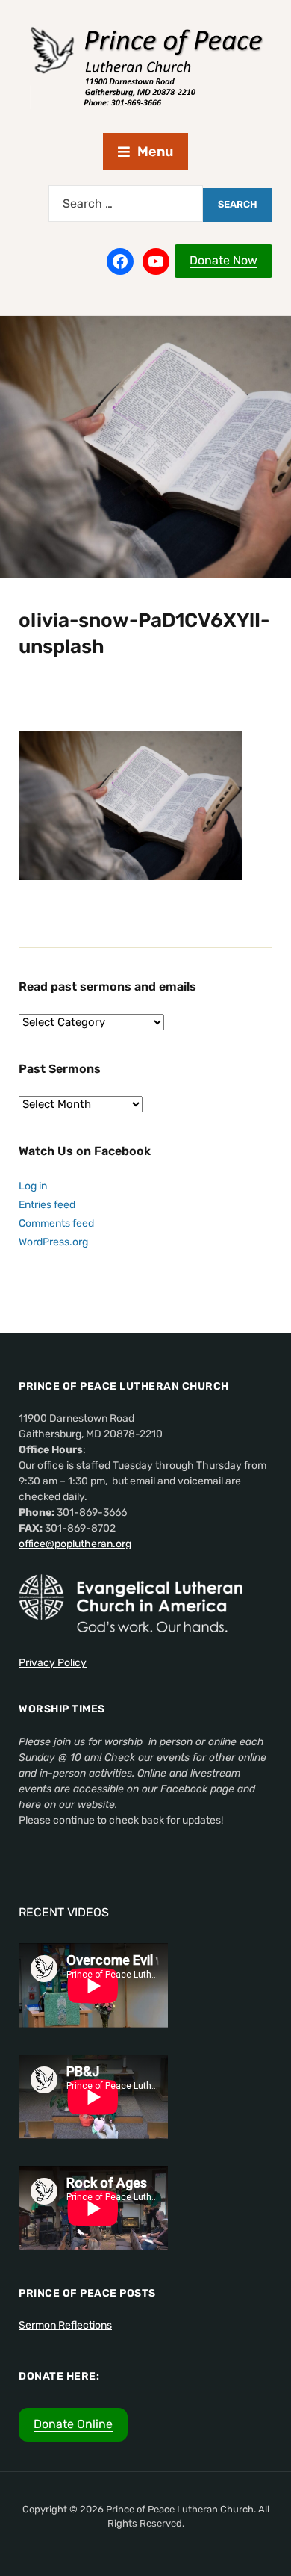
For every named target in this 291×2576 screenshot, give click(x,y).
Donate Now (223, 260)
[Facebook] (120, 261)
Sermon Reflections (65, 2325)
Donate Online (73, 2424)
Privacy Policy (53, 1663)
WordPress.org (53, 1242)
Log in (33, 1186)
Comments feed (56, 1223)
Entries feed (47, 1205)
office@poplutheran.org (75, 1544)
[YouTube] (156, 261)
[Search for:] (126, 204)
